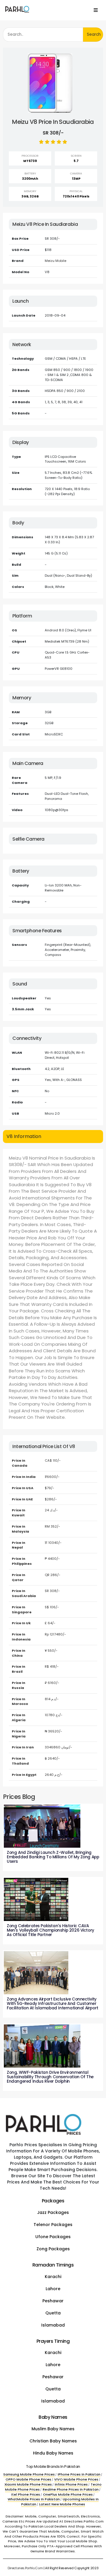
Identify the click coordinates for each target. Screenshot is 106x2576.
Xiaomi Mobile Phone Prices (28, 2484)
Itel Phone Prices (26, 2494)
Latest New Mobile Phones (62, 2504)
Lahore (53, 2289)
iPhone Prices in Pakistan (79, 2474)
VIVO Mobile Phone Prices (76, 2479)
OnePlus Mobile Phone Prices (68, 2494)
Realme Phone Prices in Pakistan (71, 2489)
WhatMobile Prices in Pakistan (34, 2499)
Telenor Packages (53, 2225)
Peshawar (53, 2301)
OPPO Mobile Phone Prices (28, 2479)
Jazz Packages (53, 2212)
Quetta (53, 2313)
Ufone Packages (53, 2237)
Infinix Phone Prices (71, 2484)
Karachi (53, 2277)
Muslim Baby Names (53, 2429)
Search (94, 34)
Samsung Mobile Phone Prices (29, 2474)
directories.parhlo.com (25, 2568)
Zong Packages (53, 2249)
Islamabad (53, 2325)
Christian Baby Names (53, 2441)
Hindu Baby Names (53, 2453)
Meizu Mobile (56, 261)
